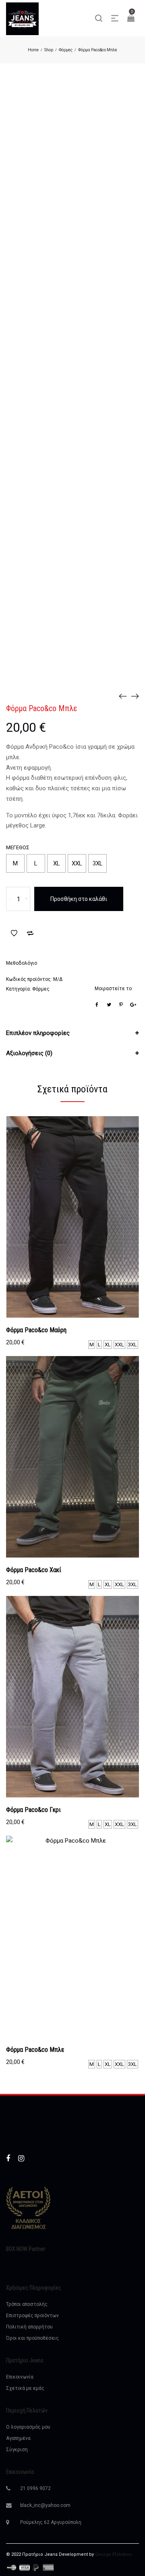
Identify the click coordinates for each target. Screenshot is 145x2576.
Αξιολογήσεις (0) (29, 1053)
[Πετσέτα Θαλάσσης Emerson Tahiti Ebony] (135, 696)
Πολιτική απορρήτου (29, 2327)
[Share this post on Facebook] (97, 1005)
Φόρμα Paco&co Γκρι (33, 1810)
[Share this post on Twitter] (109, 1005)
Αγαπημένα (18, 2438)
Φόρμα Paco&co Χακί (34, 1570)
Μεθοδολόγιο (22, 963)
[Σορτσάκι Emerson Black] (123, 696)
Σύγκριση (17, 2450)
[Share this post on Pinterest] (121, 1005)
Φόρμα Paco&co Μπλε (35, 2050)
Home (33, 50)
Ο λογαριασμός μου (28, 2427)
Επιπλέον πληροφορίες (38, 1033)
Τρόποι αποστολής (27, 2304)
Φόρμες (66, 50)
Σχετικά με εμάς (25, 2388)
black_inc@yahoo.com (45, 2505)
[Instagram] (21, 2158)
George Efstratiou (114, 2554)
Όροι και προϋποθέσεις (32, 2338)
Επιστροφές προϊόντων (32, 2316)
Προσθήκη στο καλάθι (79, 899)
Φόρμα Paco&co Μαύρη (36, 1330)
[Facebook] (8, 2158)
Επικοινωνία (20, 2377)
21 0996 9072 (35, 2488)
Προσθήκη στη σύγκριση (30, 933)
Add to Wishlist (14, 933)
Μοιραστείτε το (113, 989)
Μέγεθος (18, 847)
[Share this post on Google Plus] (133, 1005)
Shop (49, 50)
